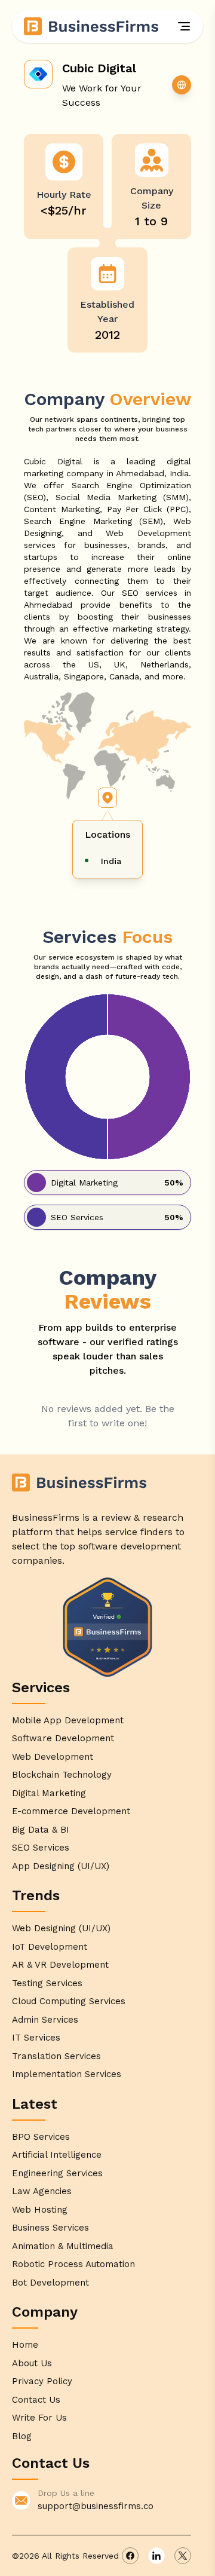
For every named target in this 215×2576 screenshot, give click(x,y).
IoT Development (50, 1947)
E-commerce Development (71, 1811)
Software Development (63, 1738)
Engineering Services (57, 2173)
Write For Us (39, 2418)
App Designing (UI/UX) (61, 1866)
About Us (32, 2363)
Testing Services (47, 1983)
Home (25, 2345)
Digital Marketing (49, 1793)
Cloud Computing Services (69, 2001)
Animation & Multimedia (63, 2246)
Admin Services (45, 2020)
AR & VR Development (60, 1965)
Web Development (53, 1757)
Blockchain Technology (62, 1775)
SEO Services (41, 1848)
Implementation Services (67, 2074)
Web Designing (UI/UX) (61, 1928)
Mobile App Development (68, 1720)
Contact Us (36, 2400)
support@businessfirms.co (96, 2506)
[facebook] (130, 2556)
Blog (22, 2436)
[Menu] (184, 26)
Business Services (50, 2228)
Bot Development (50, 2283)
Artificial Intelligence (57, 2155)
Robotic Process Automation (73, 2264)
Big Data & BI (41, 1830)
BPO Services (41, 2137)
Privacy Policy (42, 2381)
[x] (183, 2556)
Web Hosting (40, 2210)
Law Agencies (42, 2191)
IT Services (36, 2038)
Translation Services (56, 2056)
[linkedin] (156, 2556)
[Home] (92, 26)
